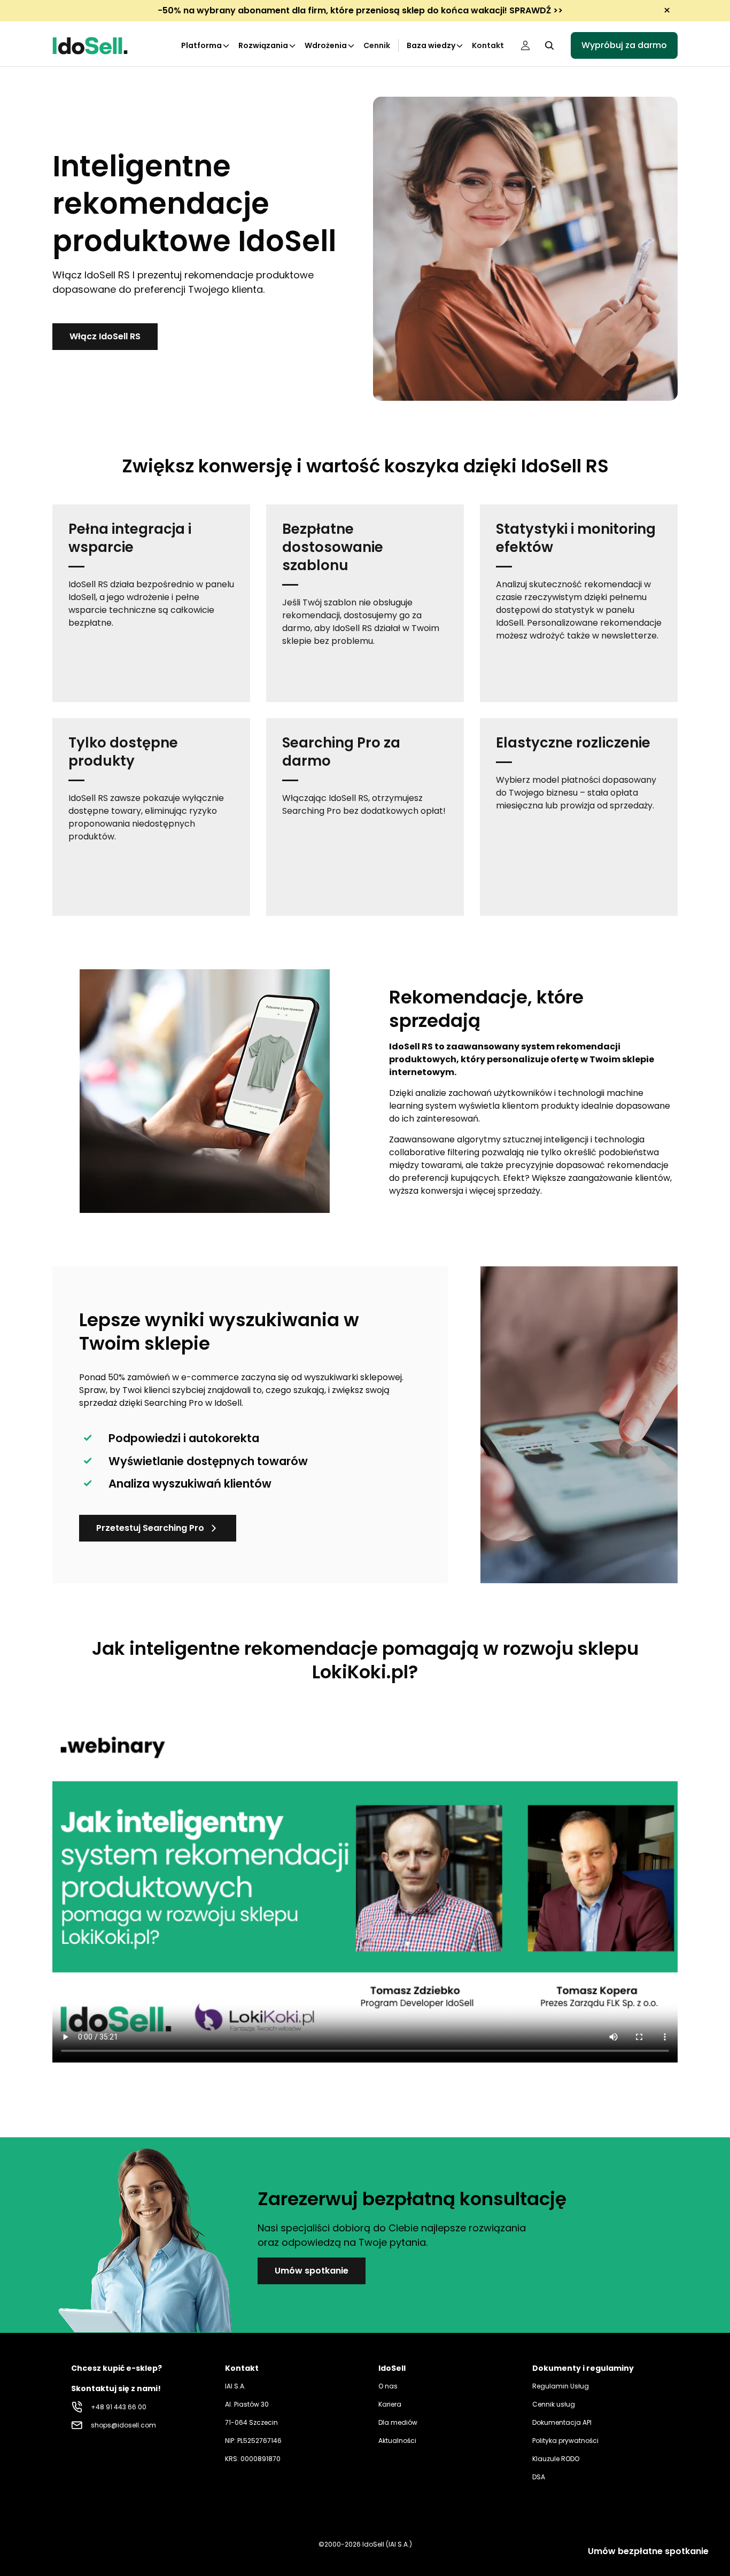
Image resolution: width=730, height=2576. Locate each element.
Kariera (390, 2404)
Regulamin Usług (561, 2386)
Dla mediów (398, 2422)
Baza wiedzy (431, 45)
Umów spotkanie (312, 2271)
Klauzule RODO (556, 2459)
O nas (388, 2386)
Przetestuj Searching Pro (150, 1528)
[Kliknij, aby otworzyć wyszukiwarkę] (549, 45)
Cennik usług (554, 2404)
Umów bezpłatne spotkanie (648, 2551)
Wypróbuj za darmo (624, 45)
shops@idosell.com (123, 2425)
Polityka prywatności (565, 2441)
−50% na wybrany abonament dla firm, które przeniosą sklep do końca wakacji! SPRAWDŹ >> (360, 10)
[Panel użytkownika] (525, 45)
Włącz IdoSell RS (105, 336)
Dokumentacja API (562, 2422)
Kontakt (488, 45)
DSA (539, 2477)
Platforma (201, 45)
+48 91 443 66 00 (119, 2407)
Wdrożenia (326, 45)
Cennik (377, 45)
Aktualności (397, 2441)
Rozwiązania (263, 45)
